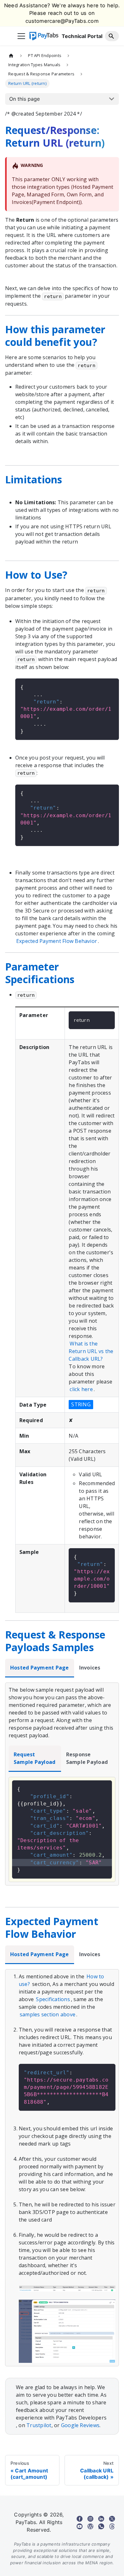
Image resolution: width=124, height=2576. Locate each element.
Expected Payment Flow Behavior (57, 941)
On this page (24, 99)
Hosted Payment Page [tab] (40, 1668)
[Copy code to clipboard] (111, 686)
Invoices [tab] (90, 1668)
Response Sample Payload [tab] (87, 1758)
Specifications (53, 1999)
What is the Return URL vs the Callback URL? (91, 1351)
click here (81, 1389)
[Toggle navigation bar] (21, 36)
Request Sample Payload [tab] (34, 1758)
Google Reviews (80, 2425)
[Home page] (11, 55)
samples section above (48, 2014)
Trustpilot (39, 2425)
